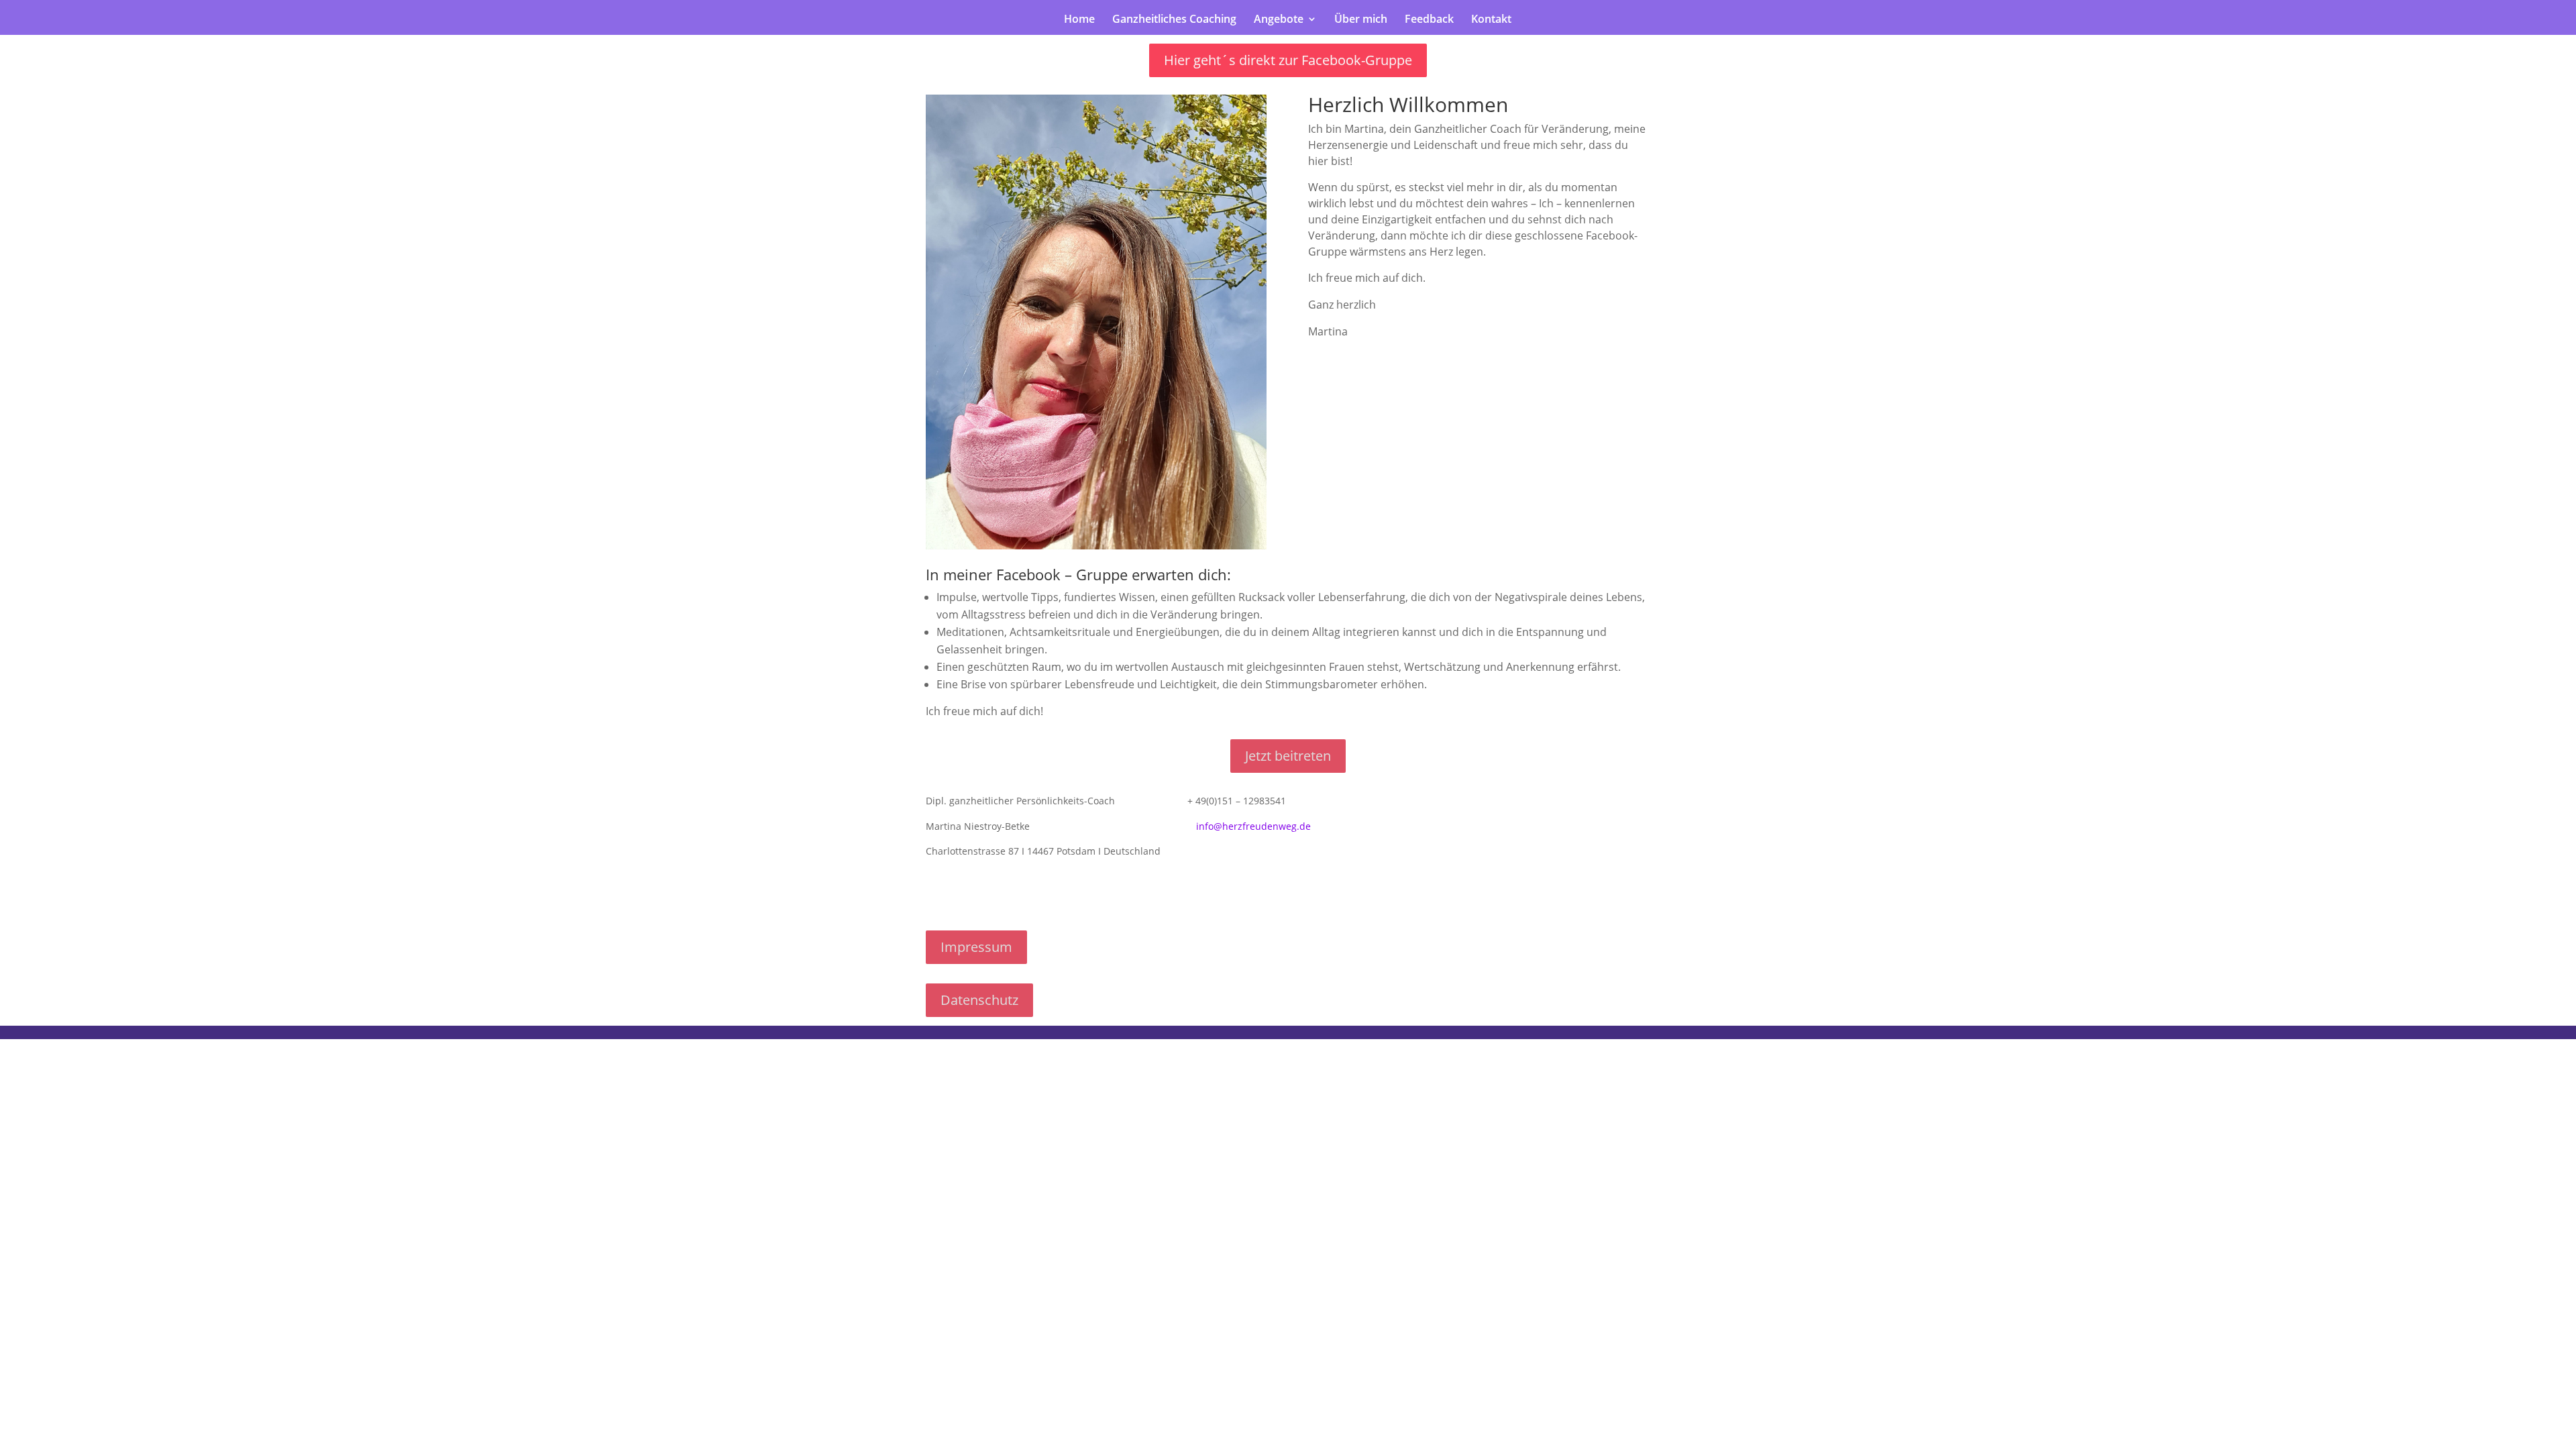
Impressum (976, 947)
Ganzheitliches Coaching (1174, 20)
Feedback (1429, 20)
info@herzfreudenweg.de (1253, 826)
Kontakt (1491, 20)
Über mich (1361, 20)
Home (1079, 20)
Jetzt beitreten (1288, 756)
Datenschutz (979, 1000)
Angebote (1279, 20)
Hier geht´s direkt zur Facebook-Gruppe (1288, 60)
